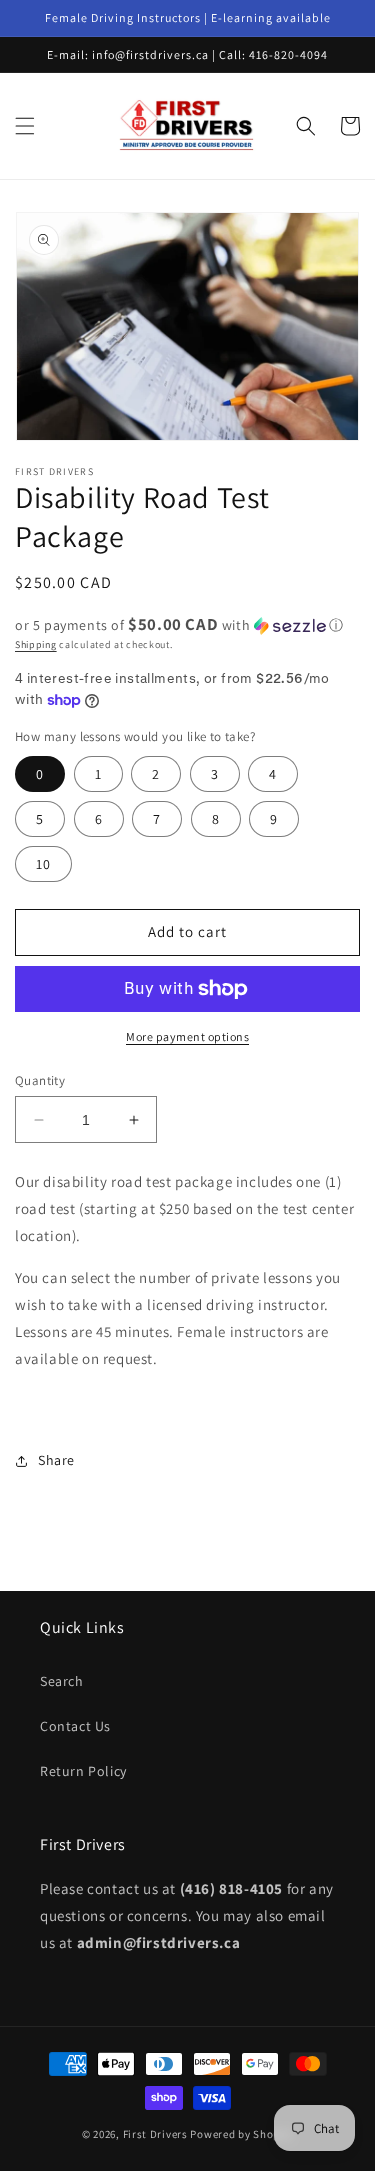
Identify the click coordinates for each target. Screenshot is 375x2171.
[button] (25, 126)
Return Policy (83, 1771)
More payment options (187, 1036)
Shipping (36, 644)
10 (43, 864)
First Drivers (155, 2134)
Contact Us (75, 1726)
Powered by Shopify (241, 2134)
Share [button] (56, 1460)
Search (62, 1681)
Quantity (40, 1080)
